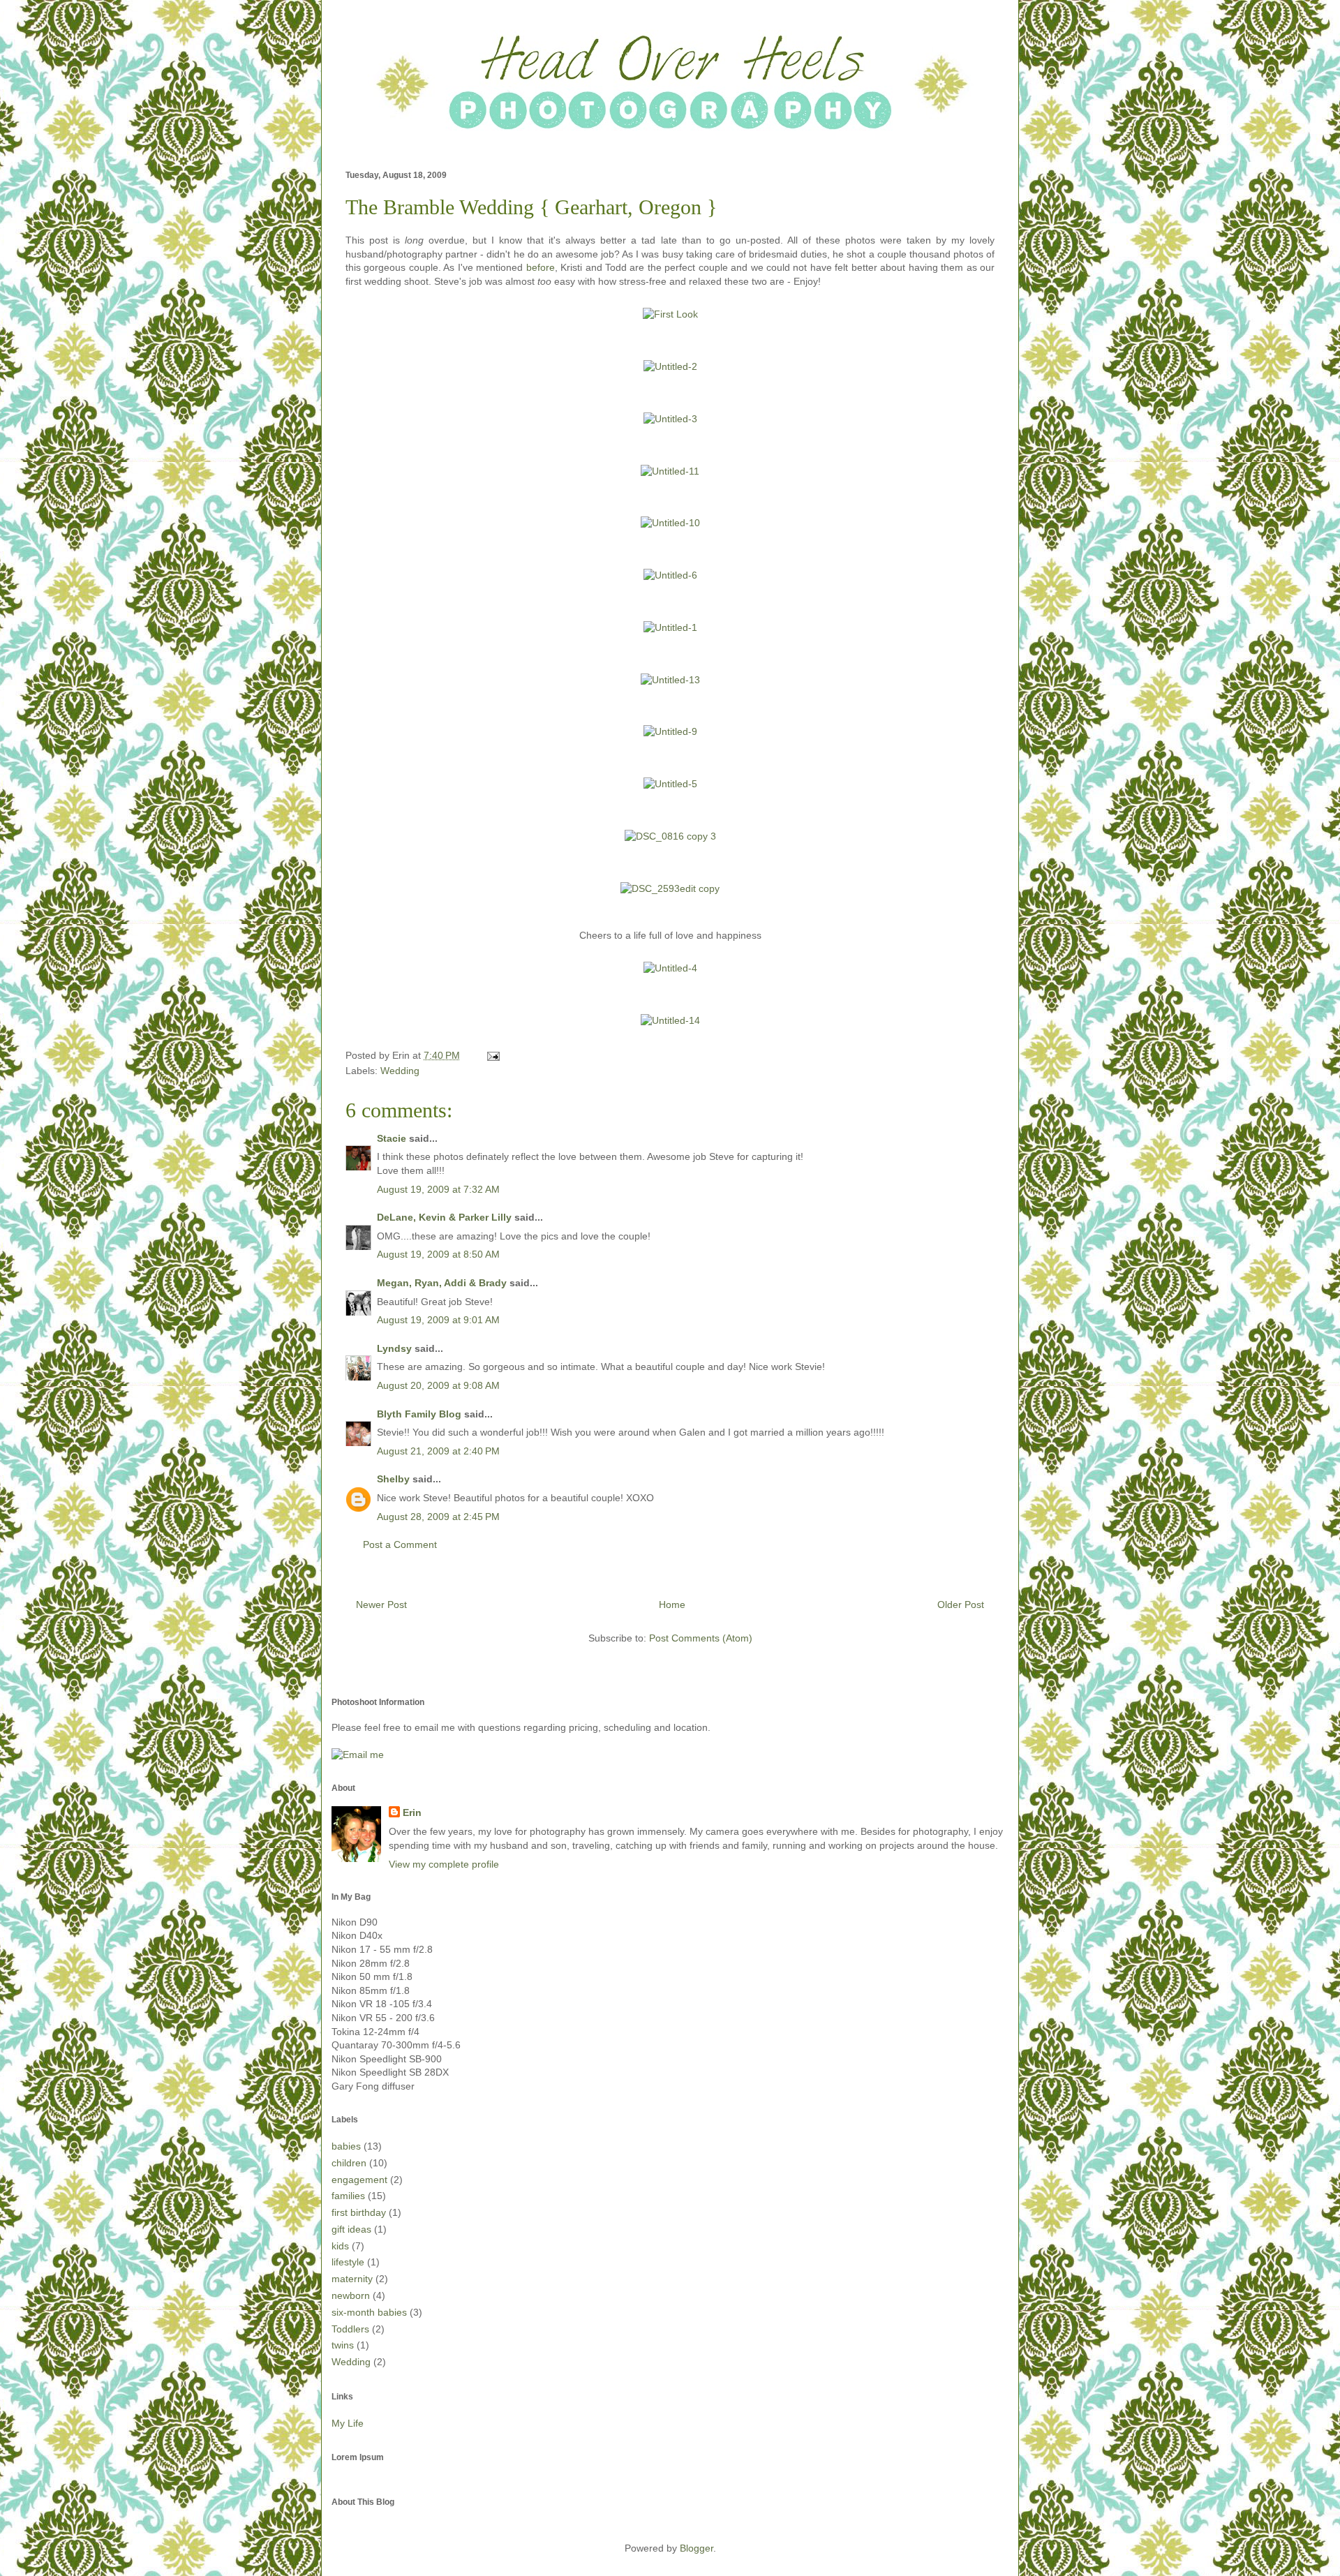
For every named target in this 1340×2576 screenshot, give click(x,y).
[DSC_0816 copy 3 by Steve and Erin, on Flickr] (670, 836)
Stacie (392, 1138)
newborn (351, 2295)
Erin (412, 1812)
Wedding (400, 1071)
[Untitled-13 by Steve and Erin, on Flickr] (670, 680)
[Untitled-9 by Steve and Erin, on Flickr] (670, 731)
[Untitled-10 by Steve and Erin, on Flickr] (670, 523)
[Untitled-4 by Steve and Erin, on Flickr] (670, 968)
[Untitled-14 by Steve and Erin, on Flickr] (670, 1020)
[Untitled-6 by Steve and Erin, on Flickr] (670, 575)
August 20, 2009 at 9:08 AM (438, 1385)
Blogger (697, 2548)
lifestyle (348, 2262)
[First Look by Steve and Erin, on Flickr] (670, 314)
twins (343, 2345)
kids (340, 2246)
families (348, 2196)
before (541, 267)
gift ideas (351, 2229)
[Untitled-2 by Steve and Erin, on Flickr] (670, 366)
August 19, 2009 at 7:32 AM (438, 1189)
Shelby (393, 1479)
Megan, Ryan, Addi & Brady (442, 1283)
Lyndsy (394, 1348)
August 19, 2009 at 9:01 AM (438, 1320)
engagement (359, 2180)
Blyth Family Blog (419, 1414)
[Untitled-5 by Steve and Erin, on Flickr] (670, 784)
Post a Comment (400, 1544)
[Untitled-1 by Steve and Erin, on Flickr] (670, 627)
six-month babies (369, 2312)
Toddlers (350, 2329)
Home (672, 1605)
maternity (352, 2279)
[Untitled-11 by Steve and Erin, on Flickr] (670, 471)
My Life (348, 2423)
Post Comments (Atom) (701, 1638)
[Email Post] (491, 1055)
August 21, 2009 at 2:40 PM (438, 1451)
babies (346, 2146)
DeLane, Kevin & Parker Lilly (444, 1217)
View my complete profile (444, 1864)
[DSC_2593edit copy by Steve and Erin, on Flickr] (670, 888)
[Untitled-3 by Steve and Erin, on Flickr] (670, 419)
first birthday (359, 2212)
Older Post (961, 1605)
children (349, 2163)
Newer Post (381, 1605)
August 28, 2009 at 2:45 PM (438, 1517)
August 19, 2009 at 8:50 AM (438, 1254)
